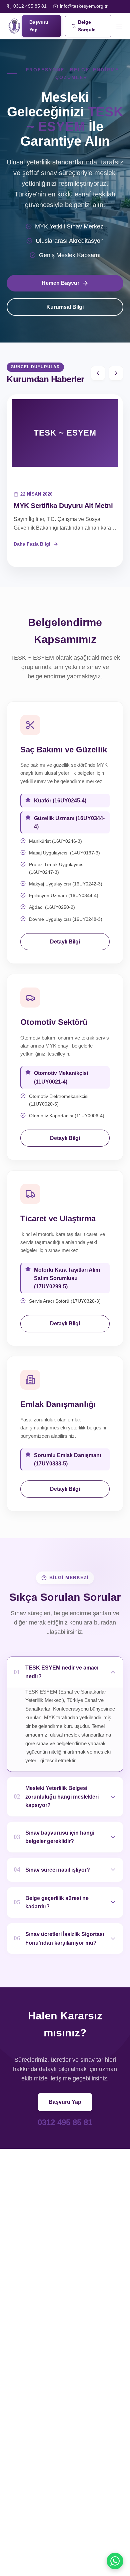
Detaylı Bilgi (65, 942)
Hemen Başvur (60, 283)
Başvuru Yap (65, 2102)
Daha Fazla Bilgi (32, 544)
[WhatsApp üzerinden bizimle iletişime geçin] (115, 2561)
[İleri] (116, 373)
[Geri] (98, 373)
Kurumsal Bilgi (65, 307)
